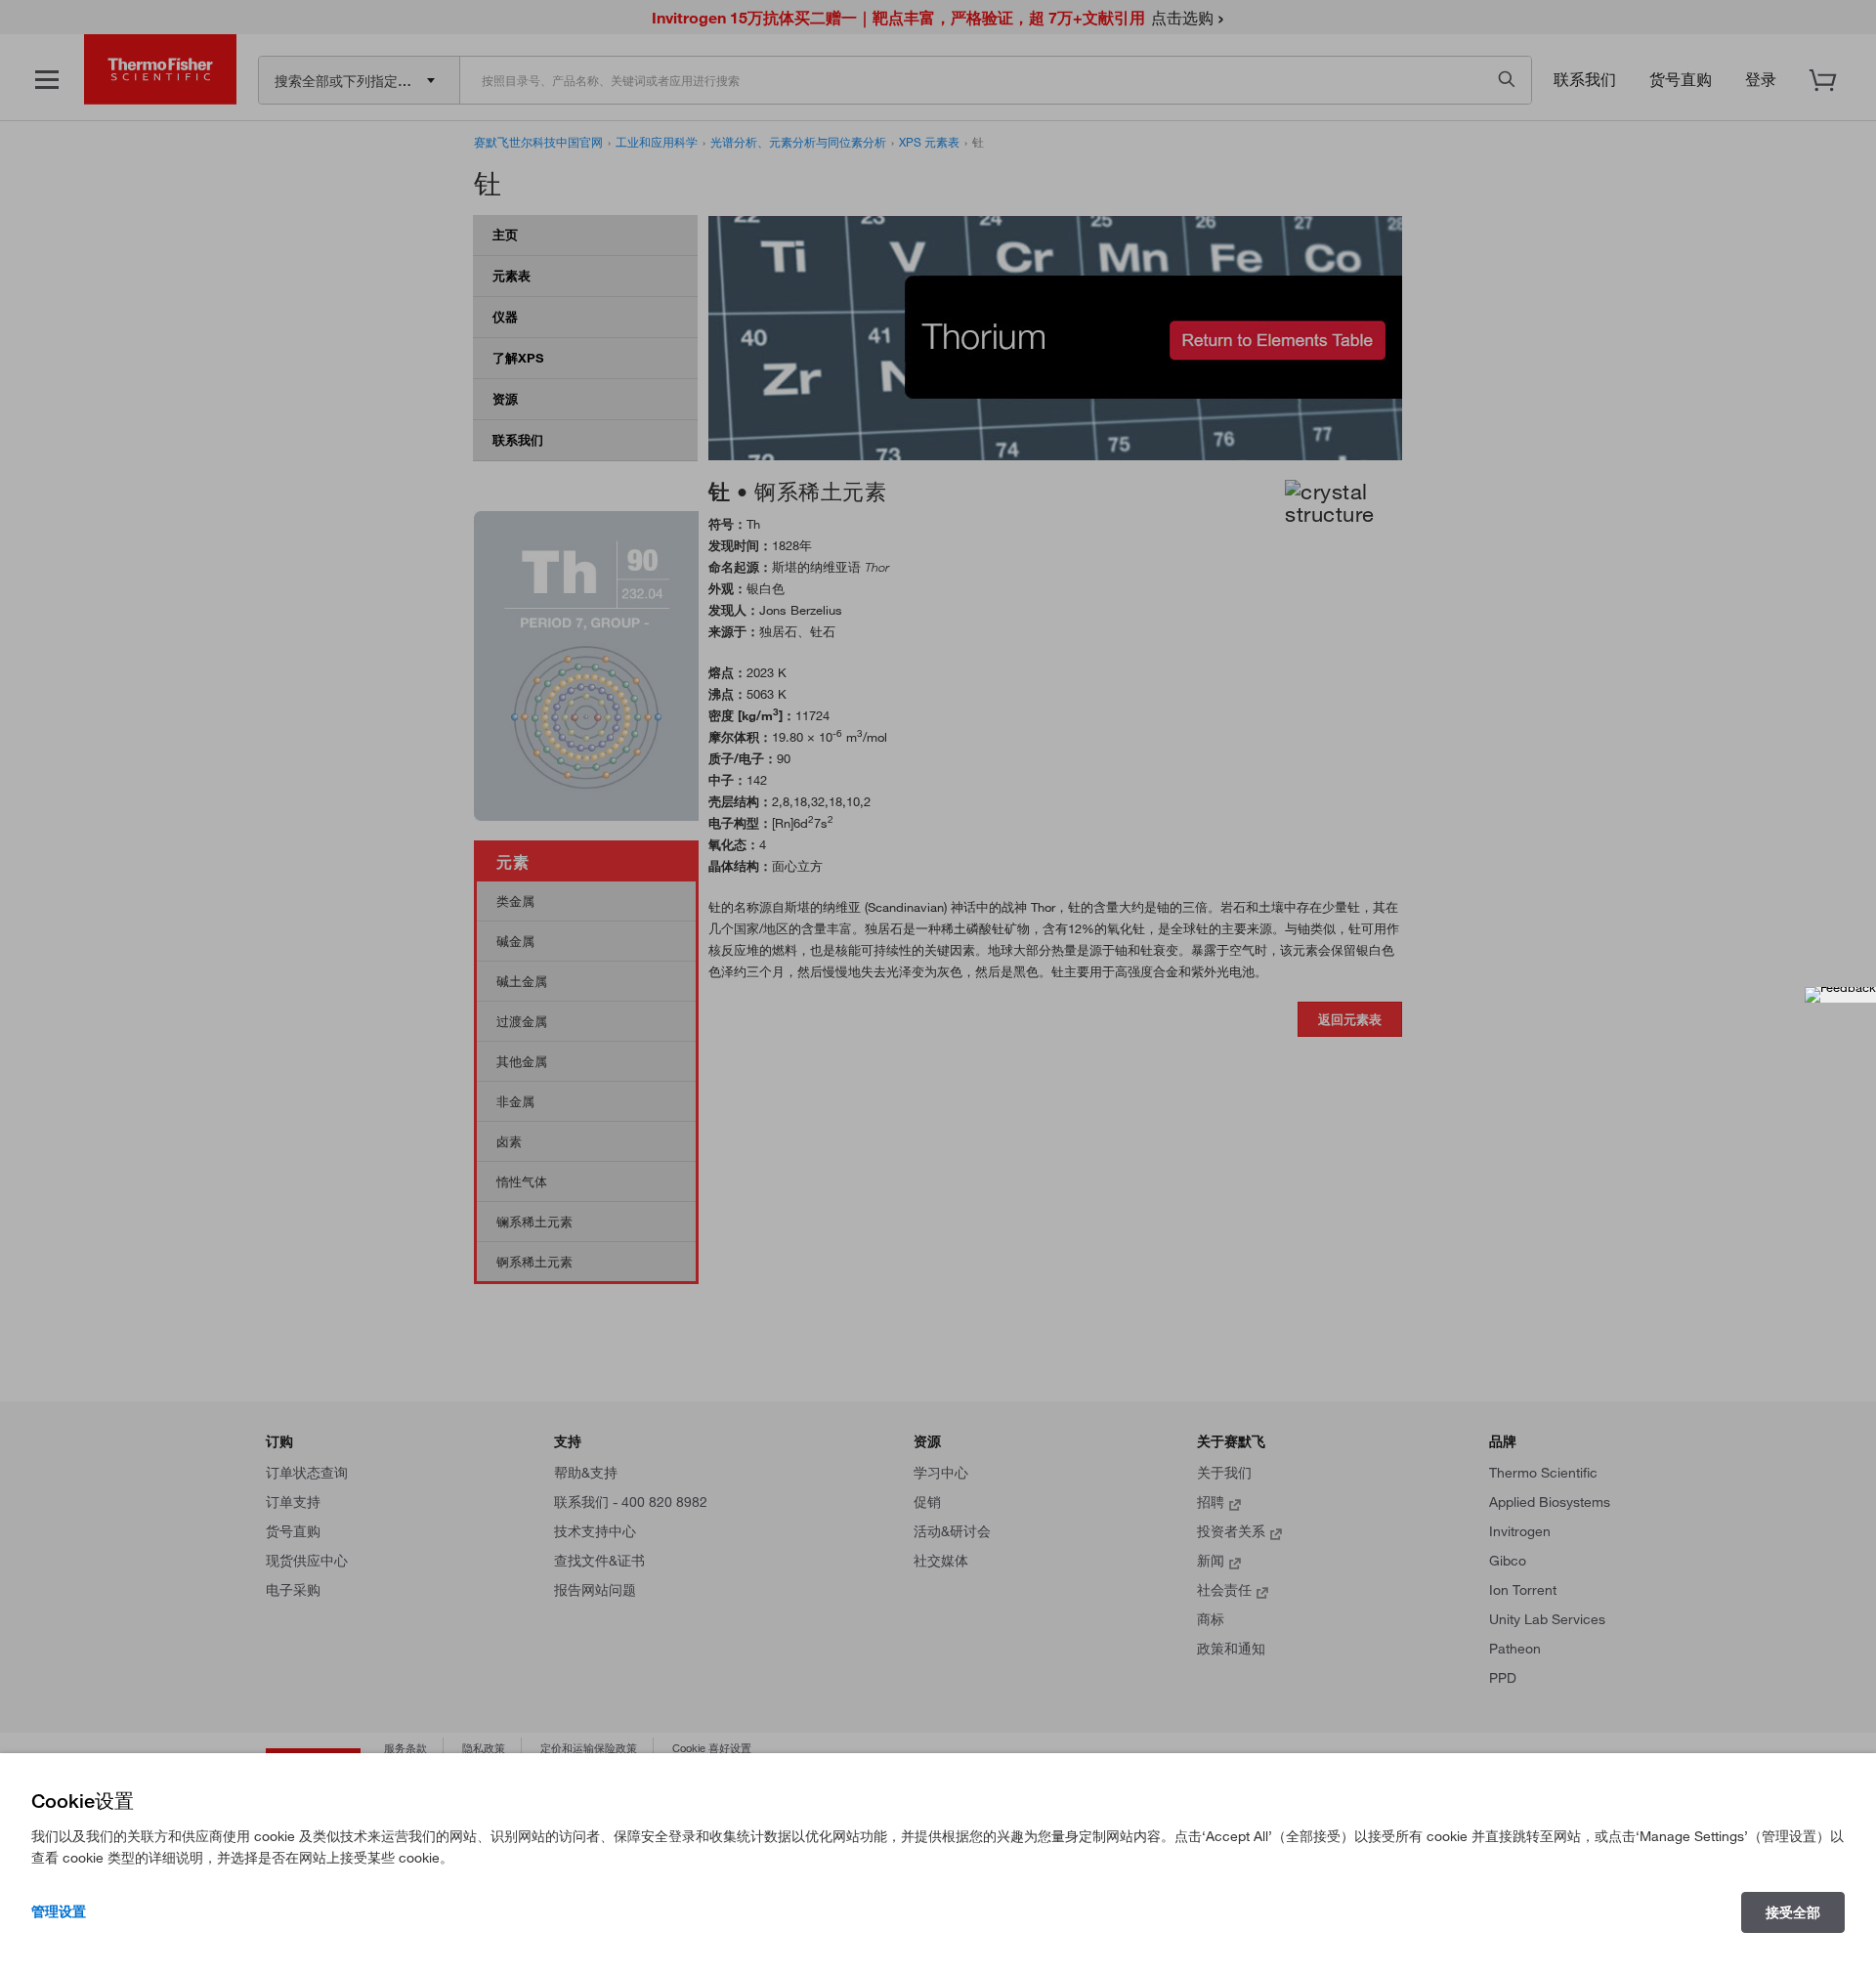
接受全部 (1793, 1912)
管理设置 (59, 1911)
